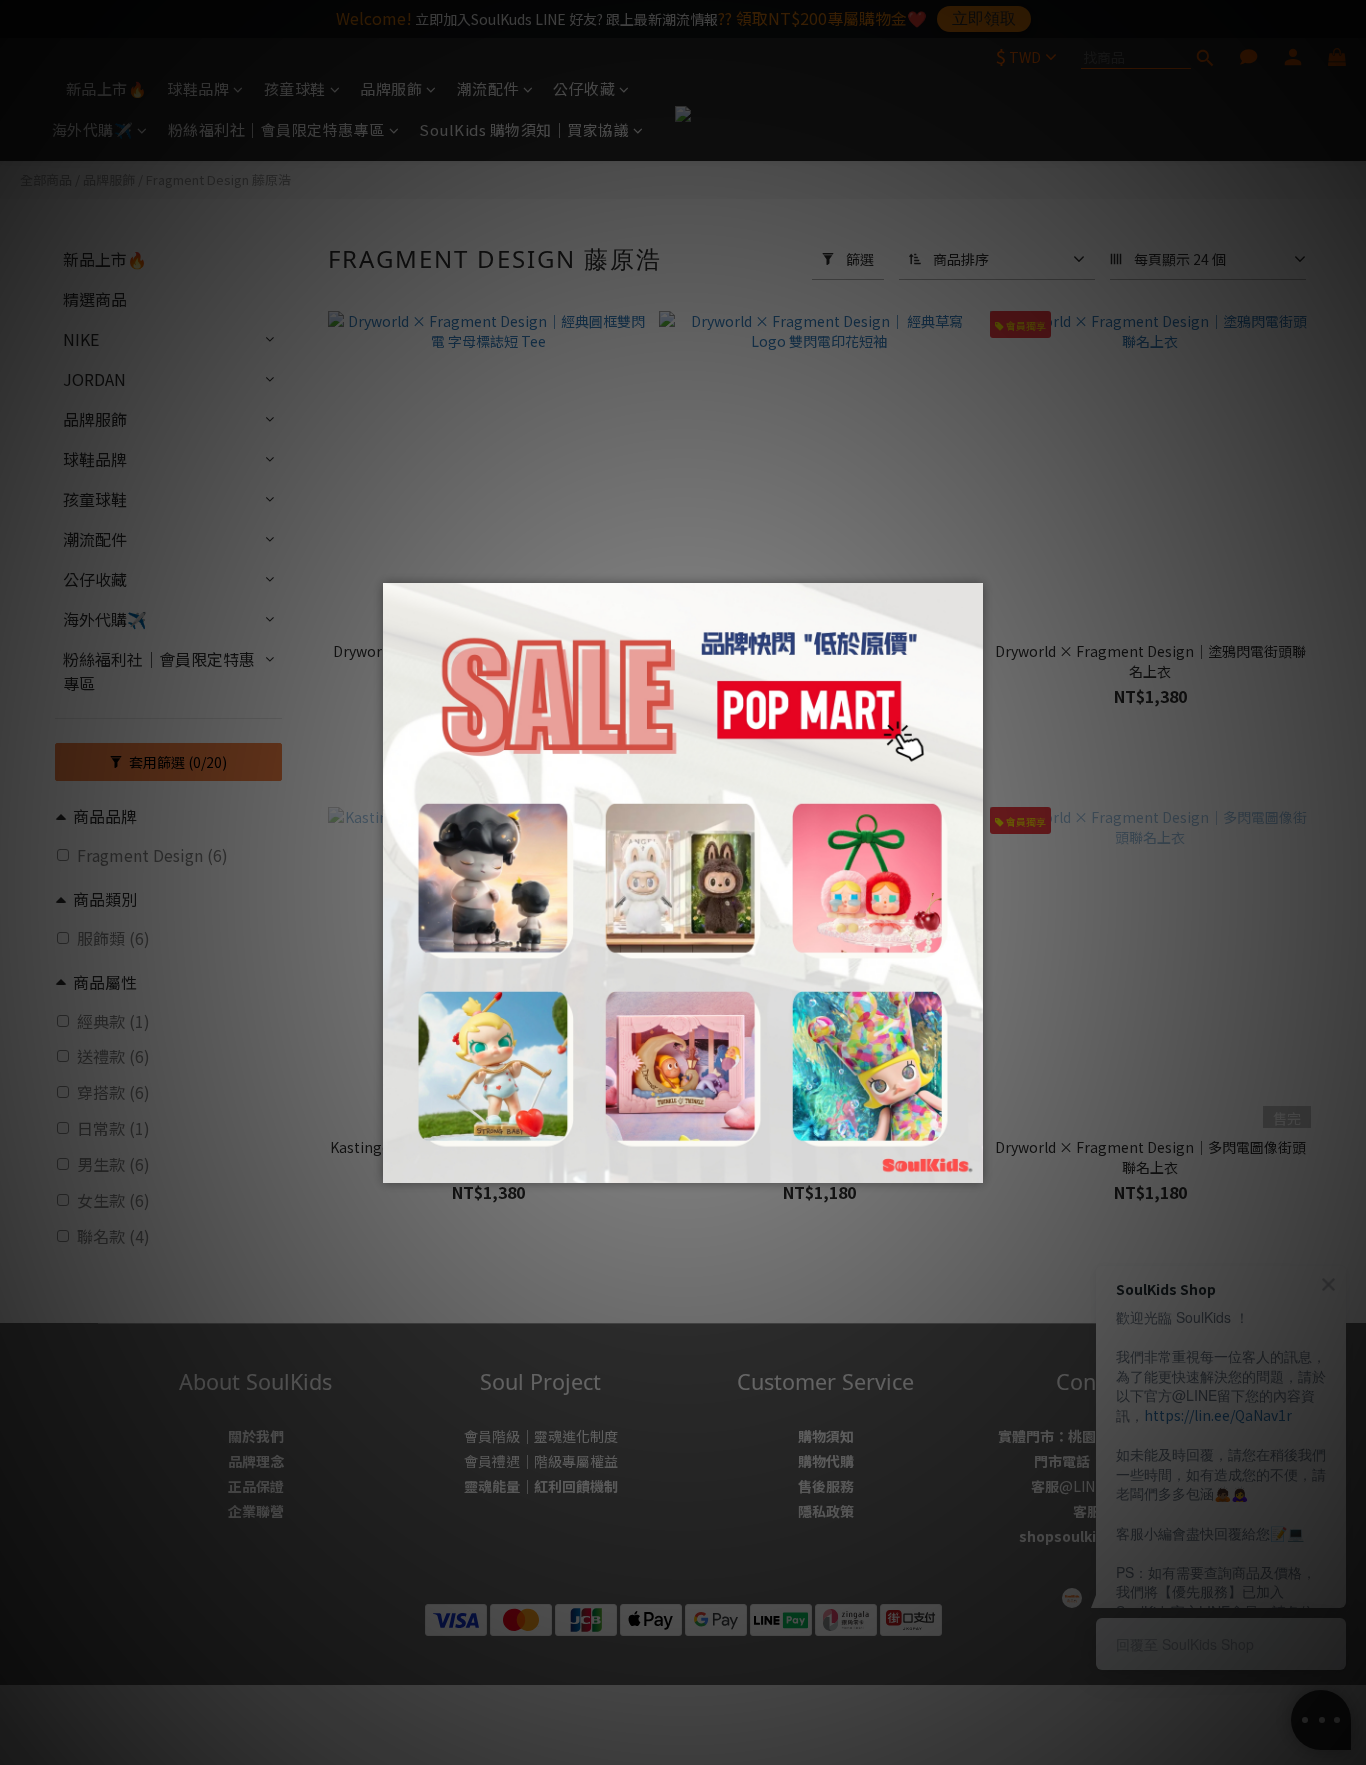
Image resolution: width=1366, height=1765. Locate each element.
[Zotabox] (970, 1165)
